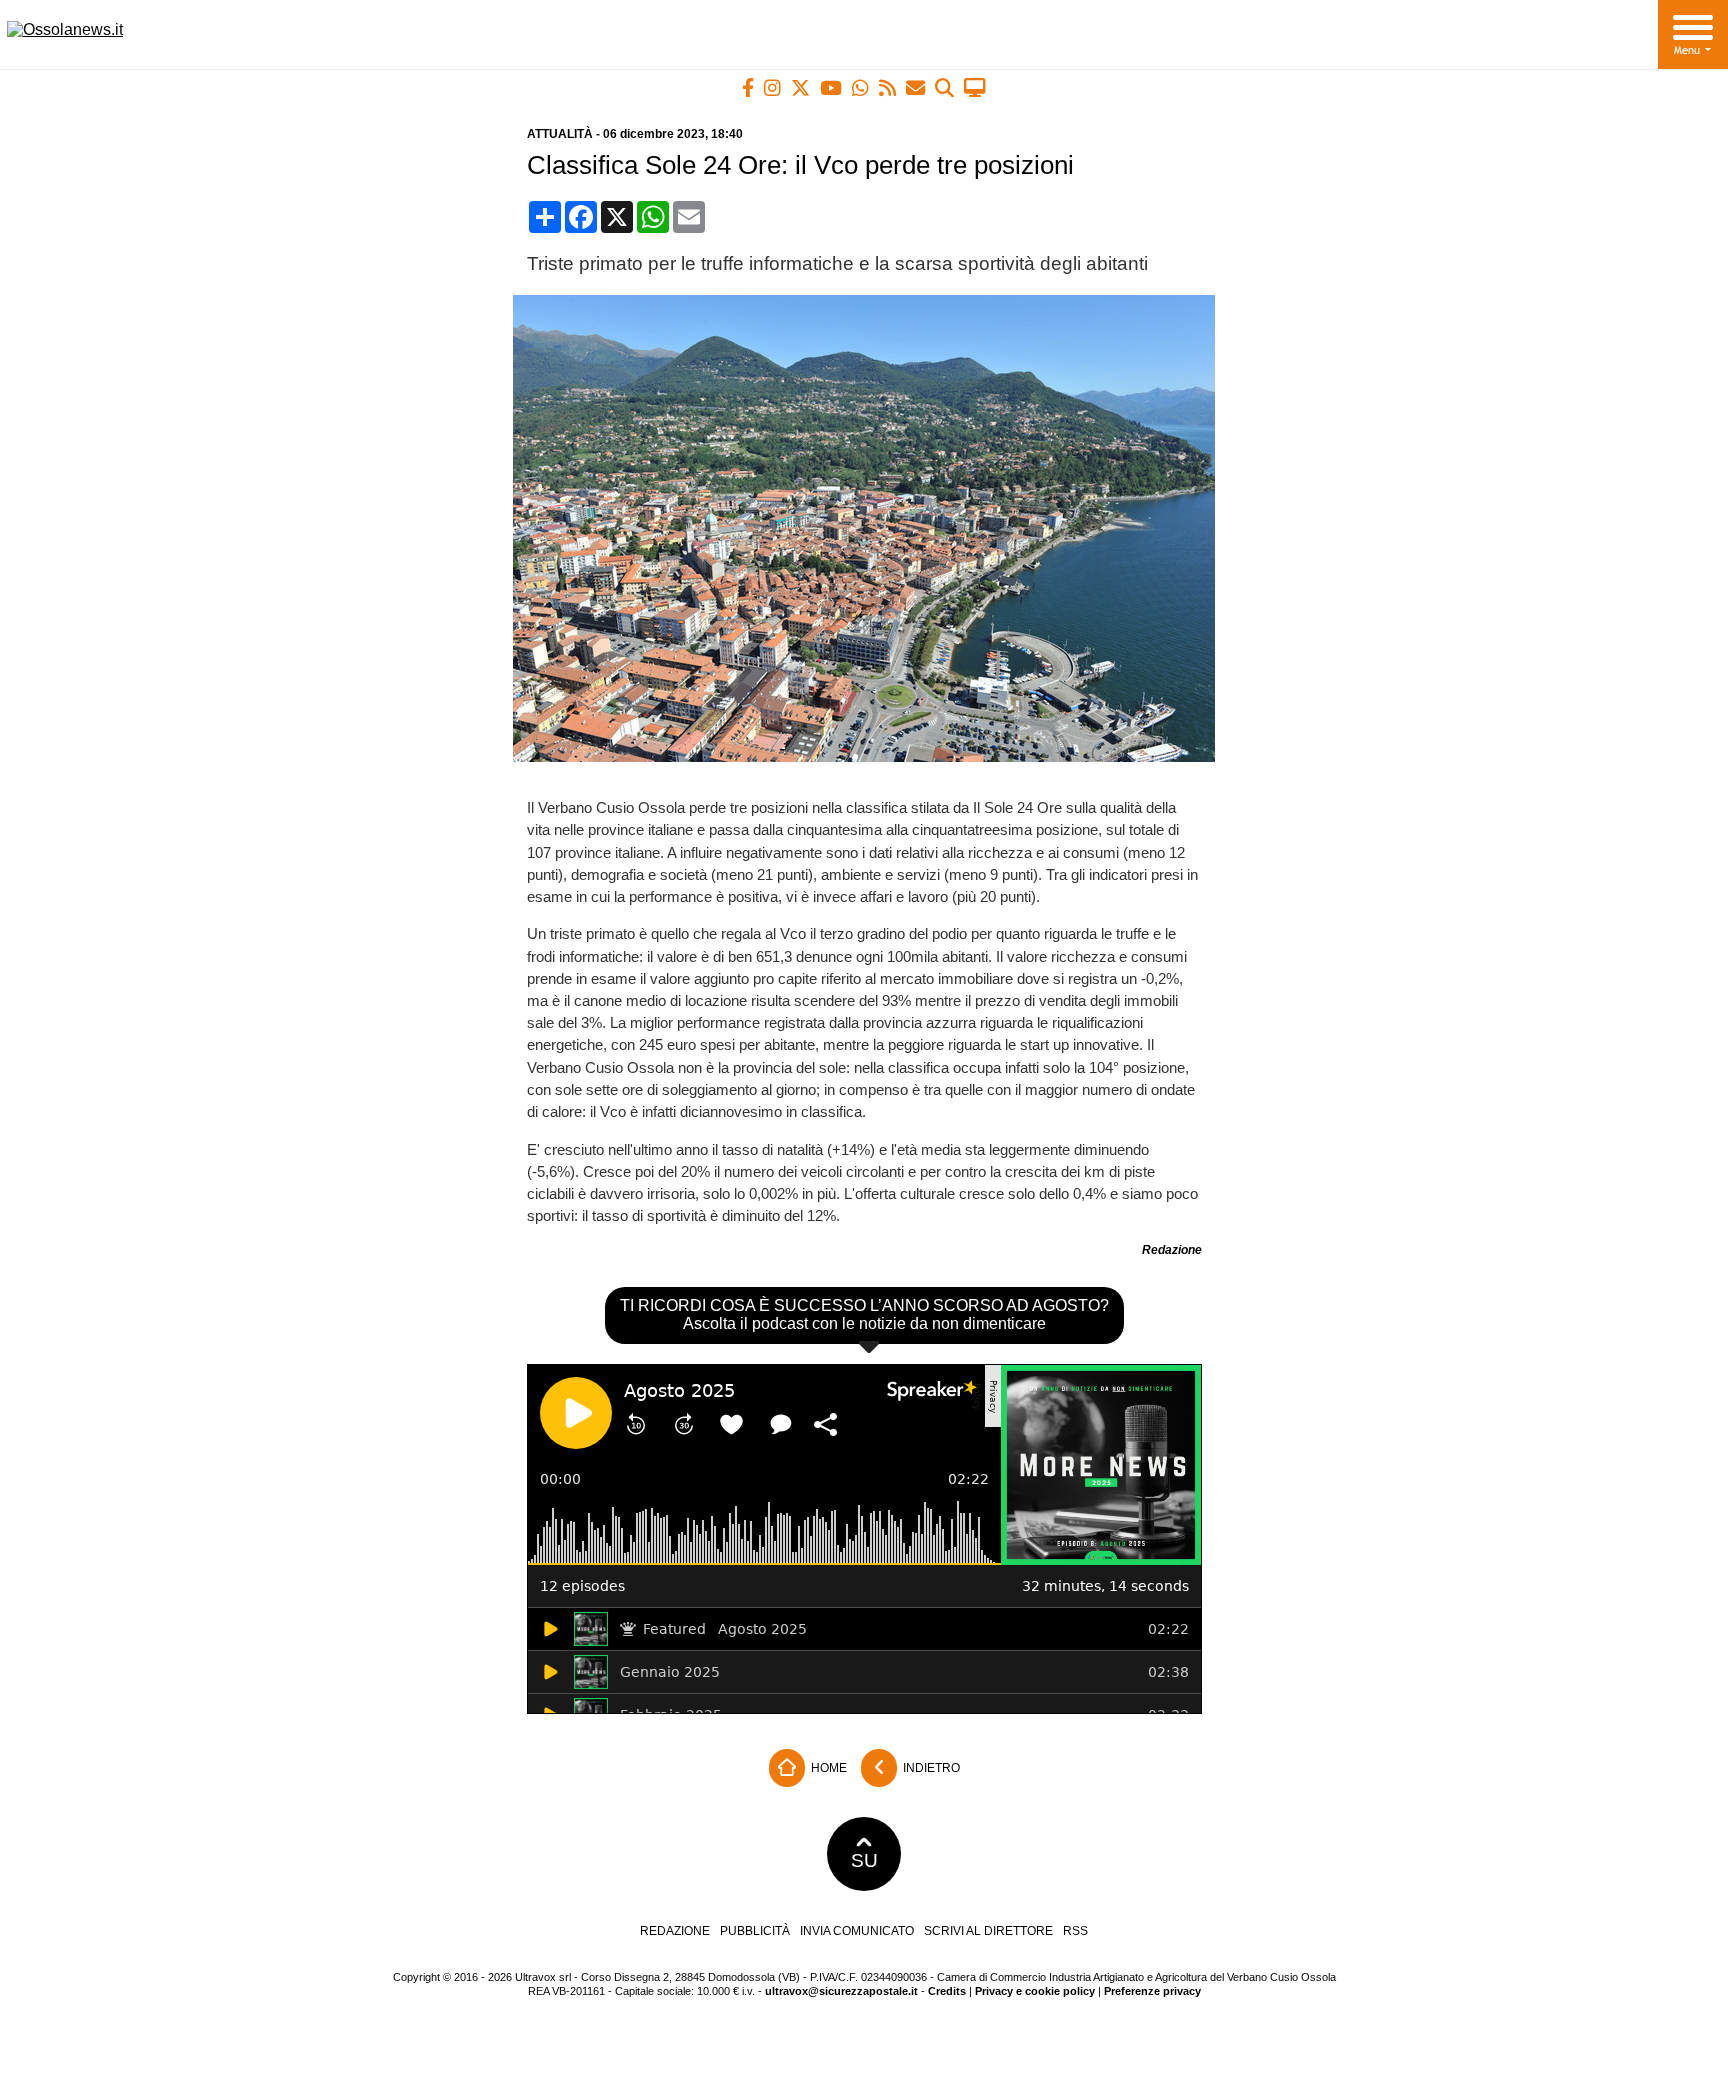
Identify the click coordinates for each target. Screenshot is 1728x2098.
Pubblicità (755, 1931)
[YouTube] (831, 87)
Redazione (675, 1931)
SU (864, 1860)
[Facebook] (748, 87)
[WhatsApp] (860, 87)
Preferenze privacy (1152, 1991)
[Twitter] (800, 87)
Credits (947, 1991)
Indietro (930, 1767)
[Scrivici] (915, 87)
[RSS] (887, 87)
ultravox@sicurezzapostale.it (841, 1991)
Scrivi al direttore (988, 1931)
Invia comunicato (857, 1931)
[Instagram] (772, 87)
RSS (1075, 1931)
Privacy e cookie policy (1035, 1991)
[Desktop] (975, 87)
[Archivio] (944, 87)
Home (827, 1767)
